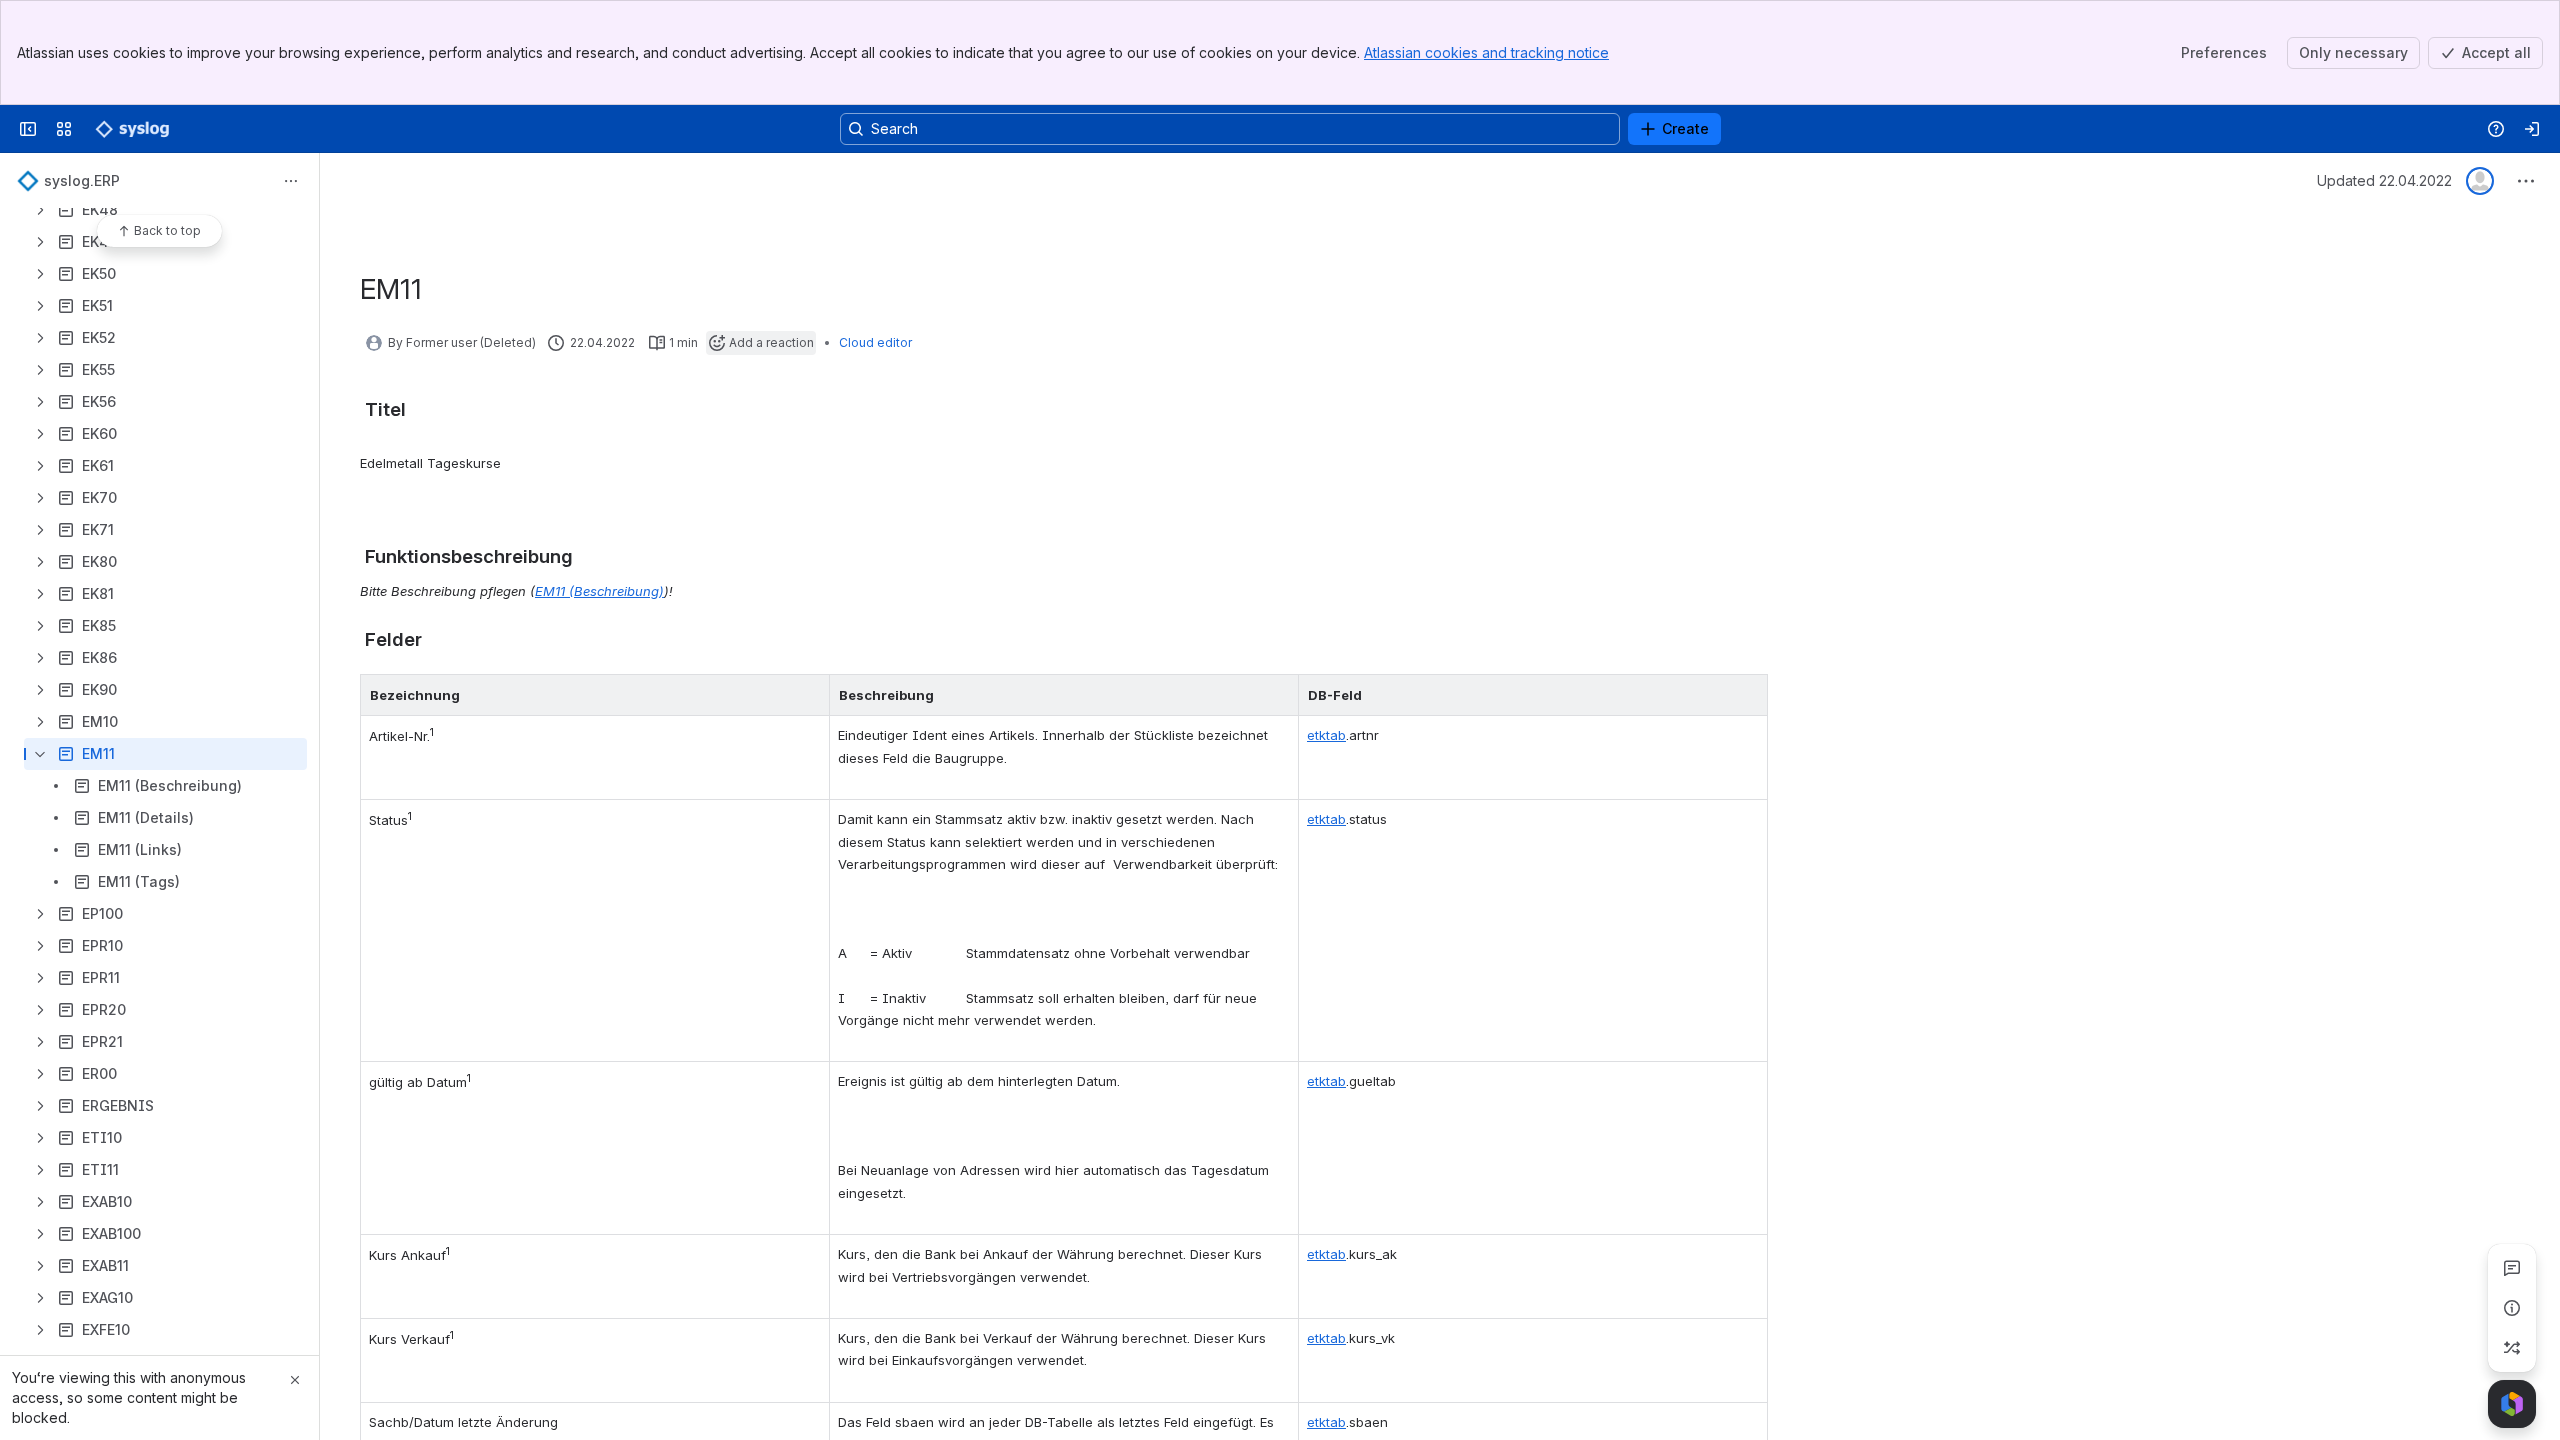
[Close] (295, 1380)
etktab (1326, 735)
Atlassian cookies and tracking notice (1486, 52)
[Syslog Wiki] (132, 129)
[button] (809, 695)
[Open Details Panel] (2512, 1308)
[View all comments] (2512, 1268)
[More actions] (291, 181)
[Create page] (2512, 1348)
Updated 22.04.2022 (2384, 180)
